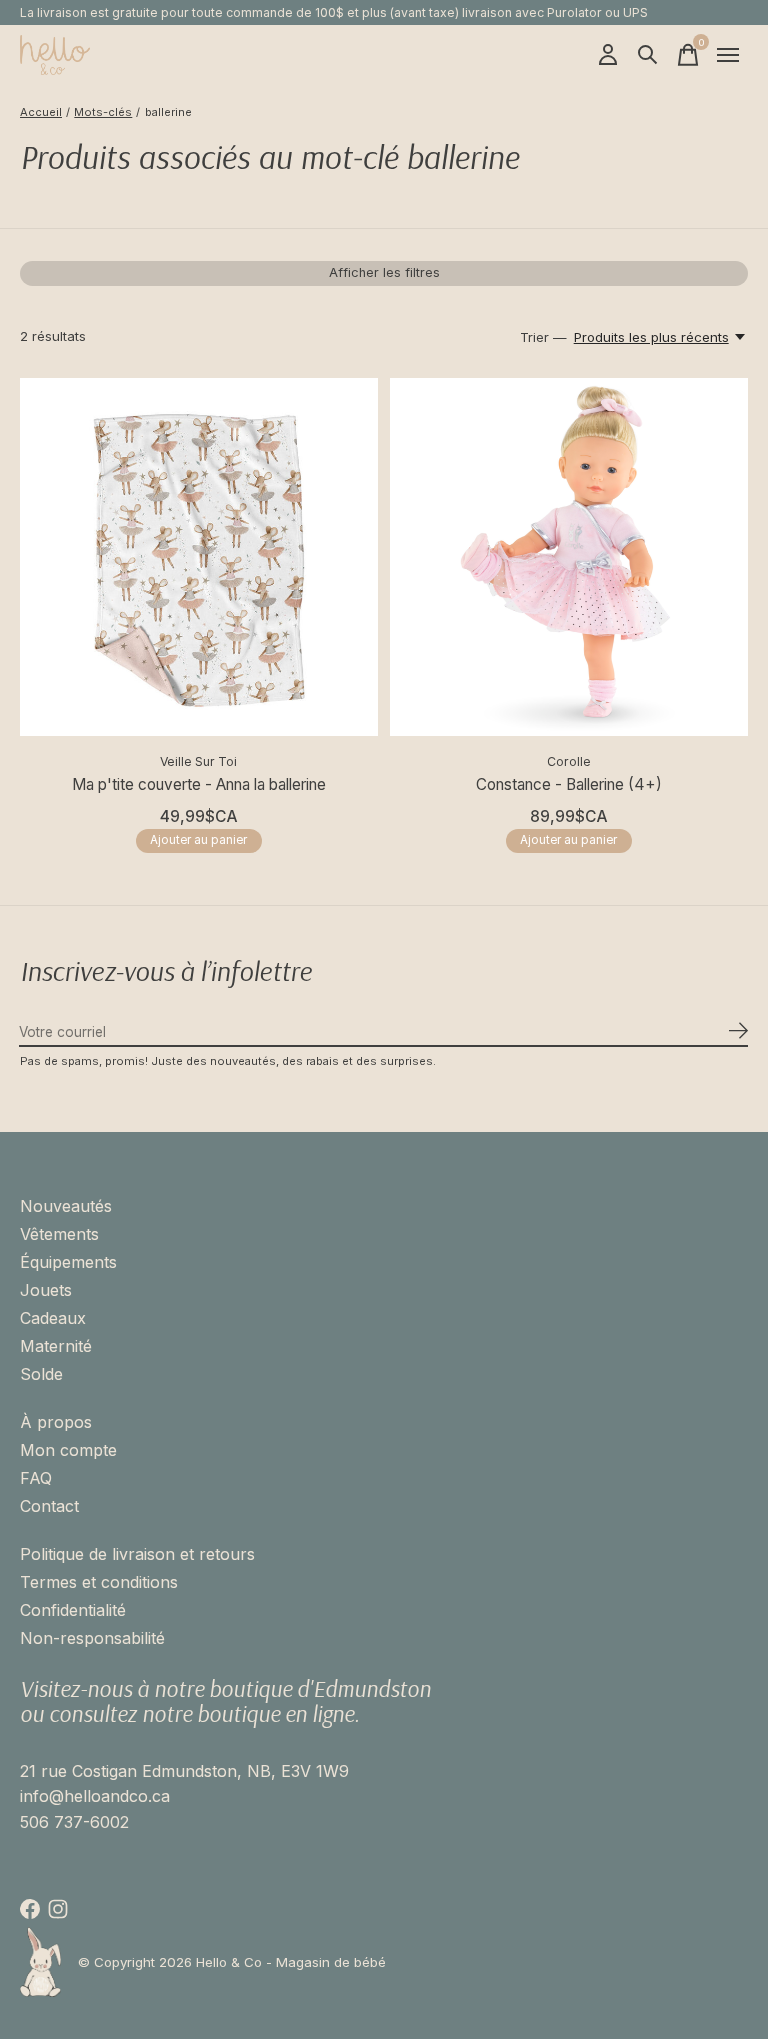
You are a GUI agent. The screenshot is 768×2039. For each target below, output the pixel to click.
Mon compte (68, 1450)
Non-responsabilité (92, 1638)
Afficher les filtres (384, 272)
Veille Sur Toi (198, 761)
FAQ (36, 1478)
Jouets (46, 1290)
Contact (49, 1506)
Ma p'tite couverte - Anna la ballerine (199, 784)
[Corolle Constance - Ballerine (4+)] (569, 557)
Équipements (68, 1262)
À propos (56, 1422)
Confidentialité (73, 1610)
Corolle (569, 761)
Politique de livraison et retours (137, 1554)
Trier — (543, 337)
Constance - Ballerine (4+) (569, 784)
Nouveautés (66, 1206)
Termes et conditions (99, 1582)
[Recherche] (648, 55)
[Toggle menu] (728, 55)
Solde (41, 1374)
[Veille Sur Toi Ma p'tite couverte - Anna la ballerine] (199, 557)
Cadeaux (53, 1318)
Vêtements (59, 1234)
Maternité (56, 1346)
